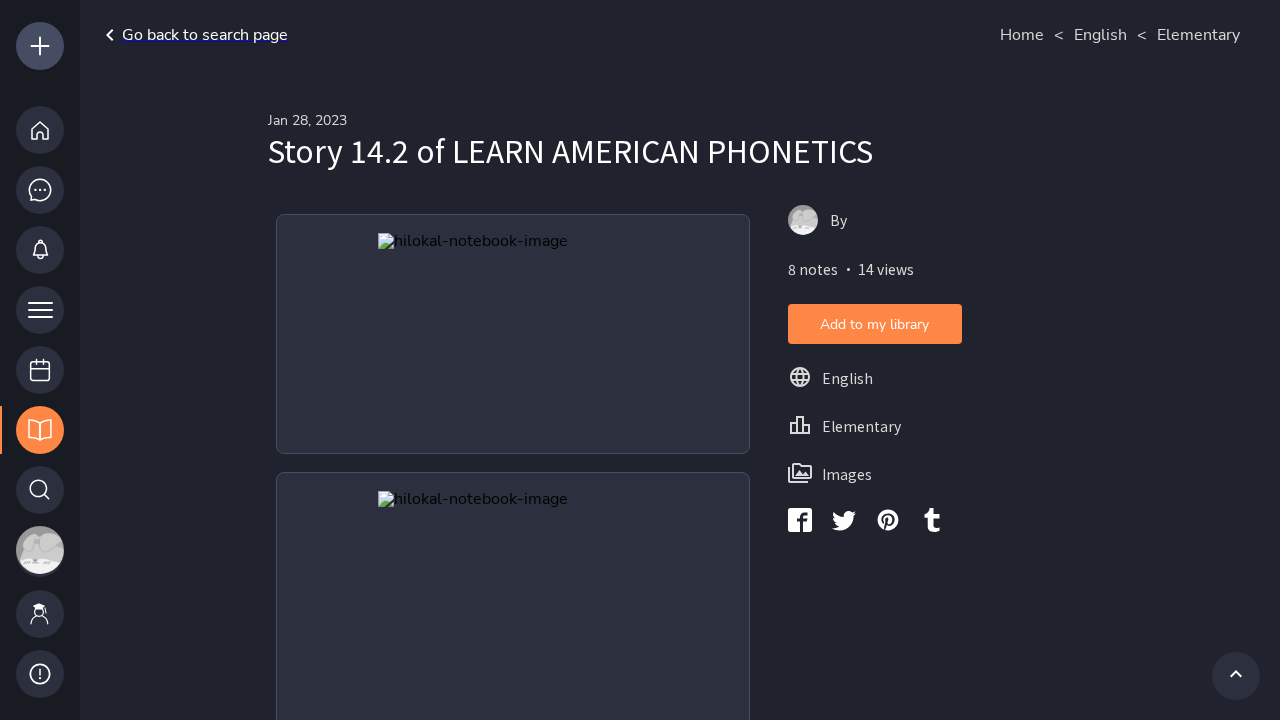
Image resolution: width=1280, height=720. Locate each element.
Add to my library (874, 324)
